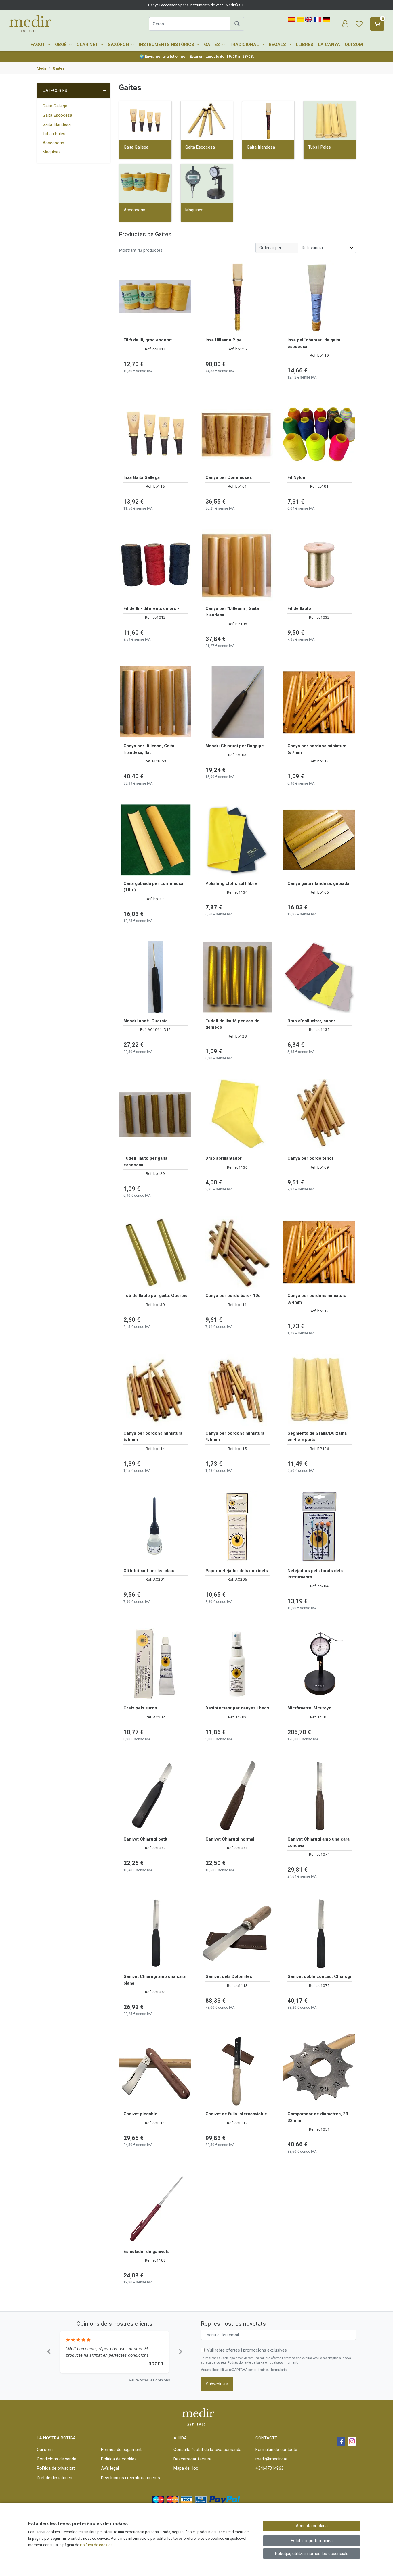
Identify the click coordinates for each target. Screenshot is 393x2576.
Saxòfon (119, 45)
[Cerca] (237, 24)
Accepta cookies (312, 2526)
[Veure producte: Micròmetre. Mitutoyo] (319, 1664)
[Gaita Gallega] (145, 121)
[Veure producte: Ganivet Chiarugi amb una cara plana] (156, 1933)
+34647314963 (269, 2468)
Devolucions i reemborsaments (130, 2478)
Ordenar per (270, 248)
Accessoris (53, 143)
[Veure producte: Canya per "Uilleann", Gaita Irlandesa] (237, 565)
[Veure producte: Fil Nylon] (319, 434)
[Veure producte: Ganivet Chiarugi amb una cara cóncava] (319, 1795)
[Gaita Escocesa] (207, 121)
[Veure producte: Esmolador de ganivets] (156, 2208)
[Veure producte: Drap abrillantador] (237, 1115)
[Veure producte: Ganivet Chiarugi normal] (237, 1795)
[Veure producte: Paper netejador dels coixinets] (237, 1527)
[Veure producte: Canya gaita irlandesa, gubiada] (319, 840)
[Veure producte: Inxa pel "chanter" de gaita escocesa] (319, 296)
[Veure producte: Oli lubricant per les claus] (156, 1527)
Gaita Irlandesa (57, 124)
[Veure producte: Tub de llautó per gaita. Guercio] (156, 1252)
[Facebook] (341, 2441)
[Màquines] (207, 183)
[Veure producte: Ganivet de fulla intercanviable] (237, 2070)
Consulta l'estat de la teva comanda (207, 2450)
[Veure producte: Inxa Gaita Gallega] (156, 434)
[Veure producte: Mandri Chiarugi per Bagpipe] (237, 702)
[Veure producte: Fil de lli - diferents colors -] (156, 565)
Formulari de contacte (276, 2450)
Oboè (61, 45)
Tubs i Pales (54, 134)
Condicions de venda (57, 2459)
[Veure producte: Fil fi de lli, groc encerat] (156, 296)
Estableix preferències (312, 2541)
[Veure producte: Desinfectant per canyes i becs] (237, 1664)
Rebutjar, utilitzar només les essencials (312, 2554)
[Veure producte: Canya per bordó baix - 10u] (237, 1252)
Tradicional (245, 45)
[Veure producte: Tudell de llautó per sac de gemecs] (237, 977)
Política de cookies (119, 2459)
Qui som (354, 45)
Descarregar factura (192, 2459)
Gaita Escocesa (57, 115)
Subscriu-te (217, 2384)
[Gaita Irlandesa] (268, 121)
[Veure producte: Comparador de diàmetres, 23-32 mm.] (319, 2070)
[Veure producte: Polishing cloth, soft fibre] (237, 840)
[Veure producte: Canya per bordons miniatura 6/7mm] (319, 702)
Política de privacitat (56, 2468)
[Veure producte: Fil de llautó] (319, 565)
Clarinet (88, 45)
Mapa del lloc (186, 2468)
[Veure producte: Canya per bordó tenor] (319, 1115)
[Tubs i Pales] (330, 121)
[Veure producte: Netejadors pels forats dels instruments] (319, 1527)
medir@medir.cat (271, 2459)
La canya (329, 45)
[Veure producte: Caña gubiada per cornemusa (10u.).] (156, 840)
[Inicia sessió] (345, 24)
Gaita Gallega (55, 106)
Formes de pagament (121, 2450)
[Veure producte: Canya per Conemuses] (237, 434)
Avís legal (110, 2468)
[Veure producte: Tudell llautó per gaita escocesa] (156, 1115)
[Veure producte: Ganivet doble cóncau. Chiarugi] (319, 1933)
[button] (48, 2352)
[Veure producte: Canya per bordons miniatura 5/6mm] (156, 1390)
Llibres (305, 45)
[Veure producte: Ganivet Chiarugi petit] (156, 1795)
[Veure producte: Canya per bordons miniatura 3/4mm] (319, 1252)
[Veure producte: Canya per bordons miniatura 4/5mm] (237, 1390)
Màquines (52, 152)
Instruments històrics (167, 45)
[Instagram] (352, 2441)
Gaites (212, 45)
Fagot (38, 45)
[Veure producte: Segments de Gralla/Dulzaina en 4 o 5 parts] (319, 1390)
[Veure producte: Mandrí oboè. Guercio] (156, 977)
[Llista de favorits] (359, 24)
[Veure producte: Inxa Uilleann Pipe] (237, 296)
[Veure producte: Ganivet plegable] (156, 2070)
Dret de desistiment (55, 2478)
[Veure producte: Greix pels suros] (156, 1664)
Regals (278, 45)
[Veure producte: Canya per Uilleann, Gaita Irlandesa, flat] (156, 702)
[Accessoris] (145, 183)
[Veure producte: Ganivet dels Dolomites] (237, 1933)
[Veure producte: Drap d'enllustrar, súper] (319, 977)
